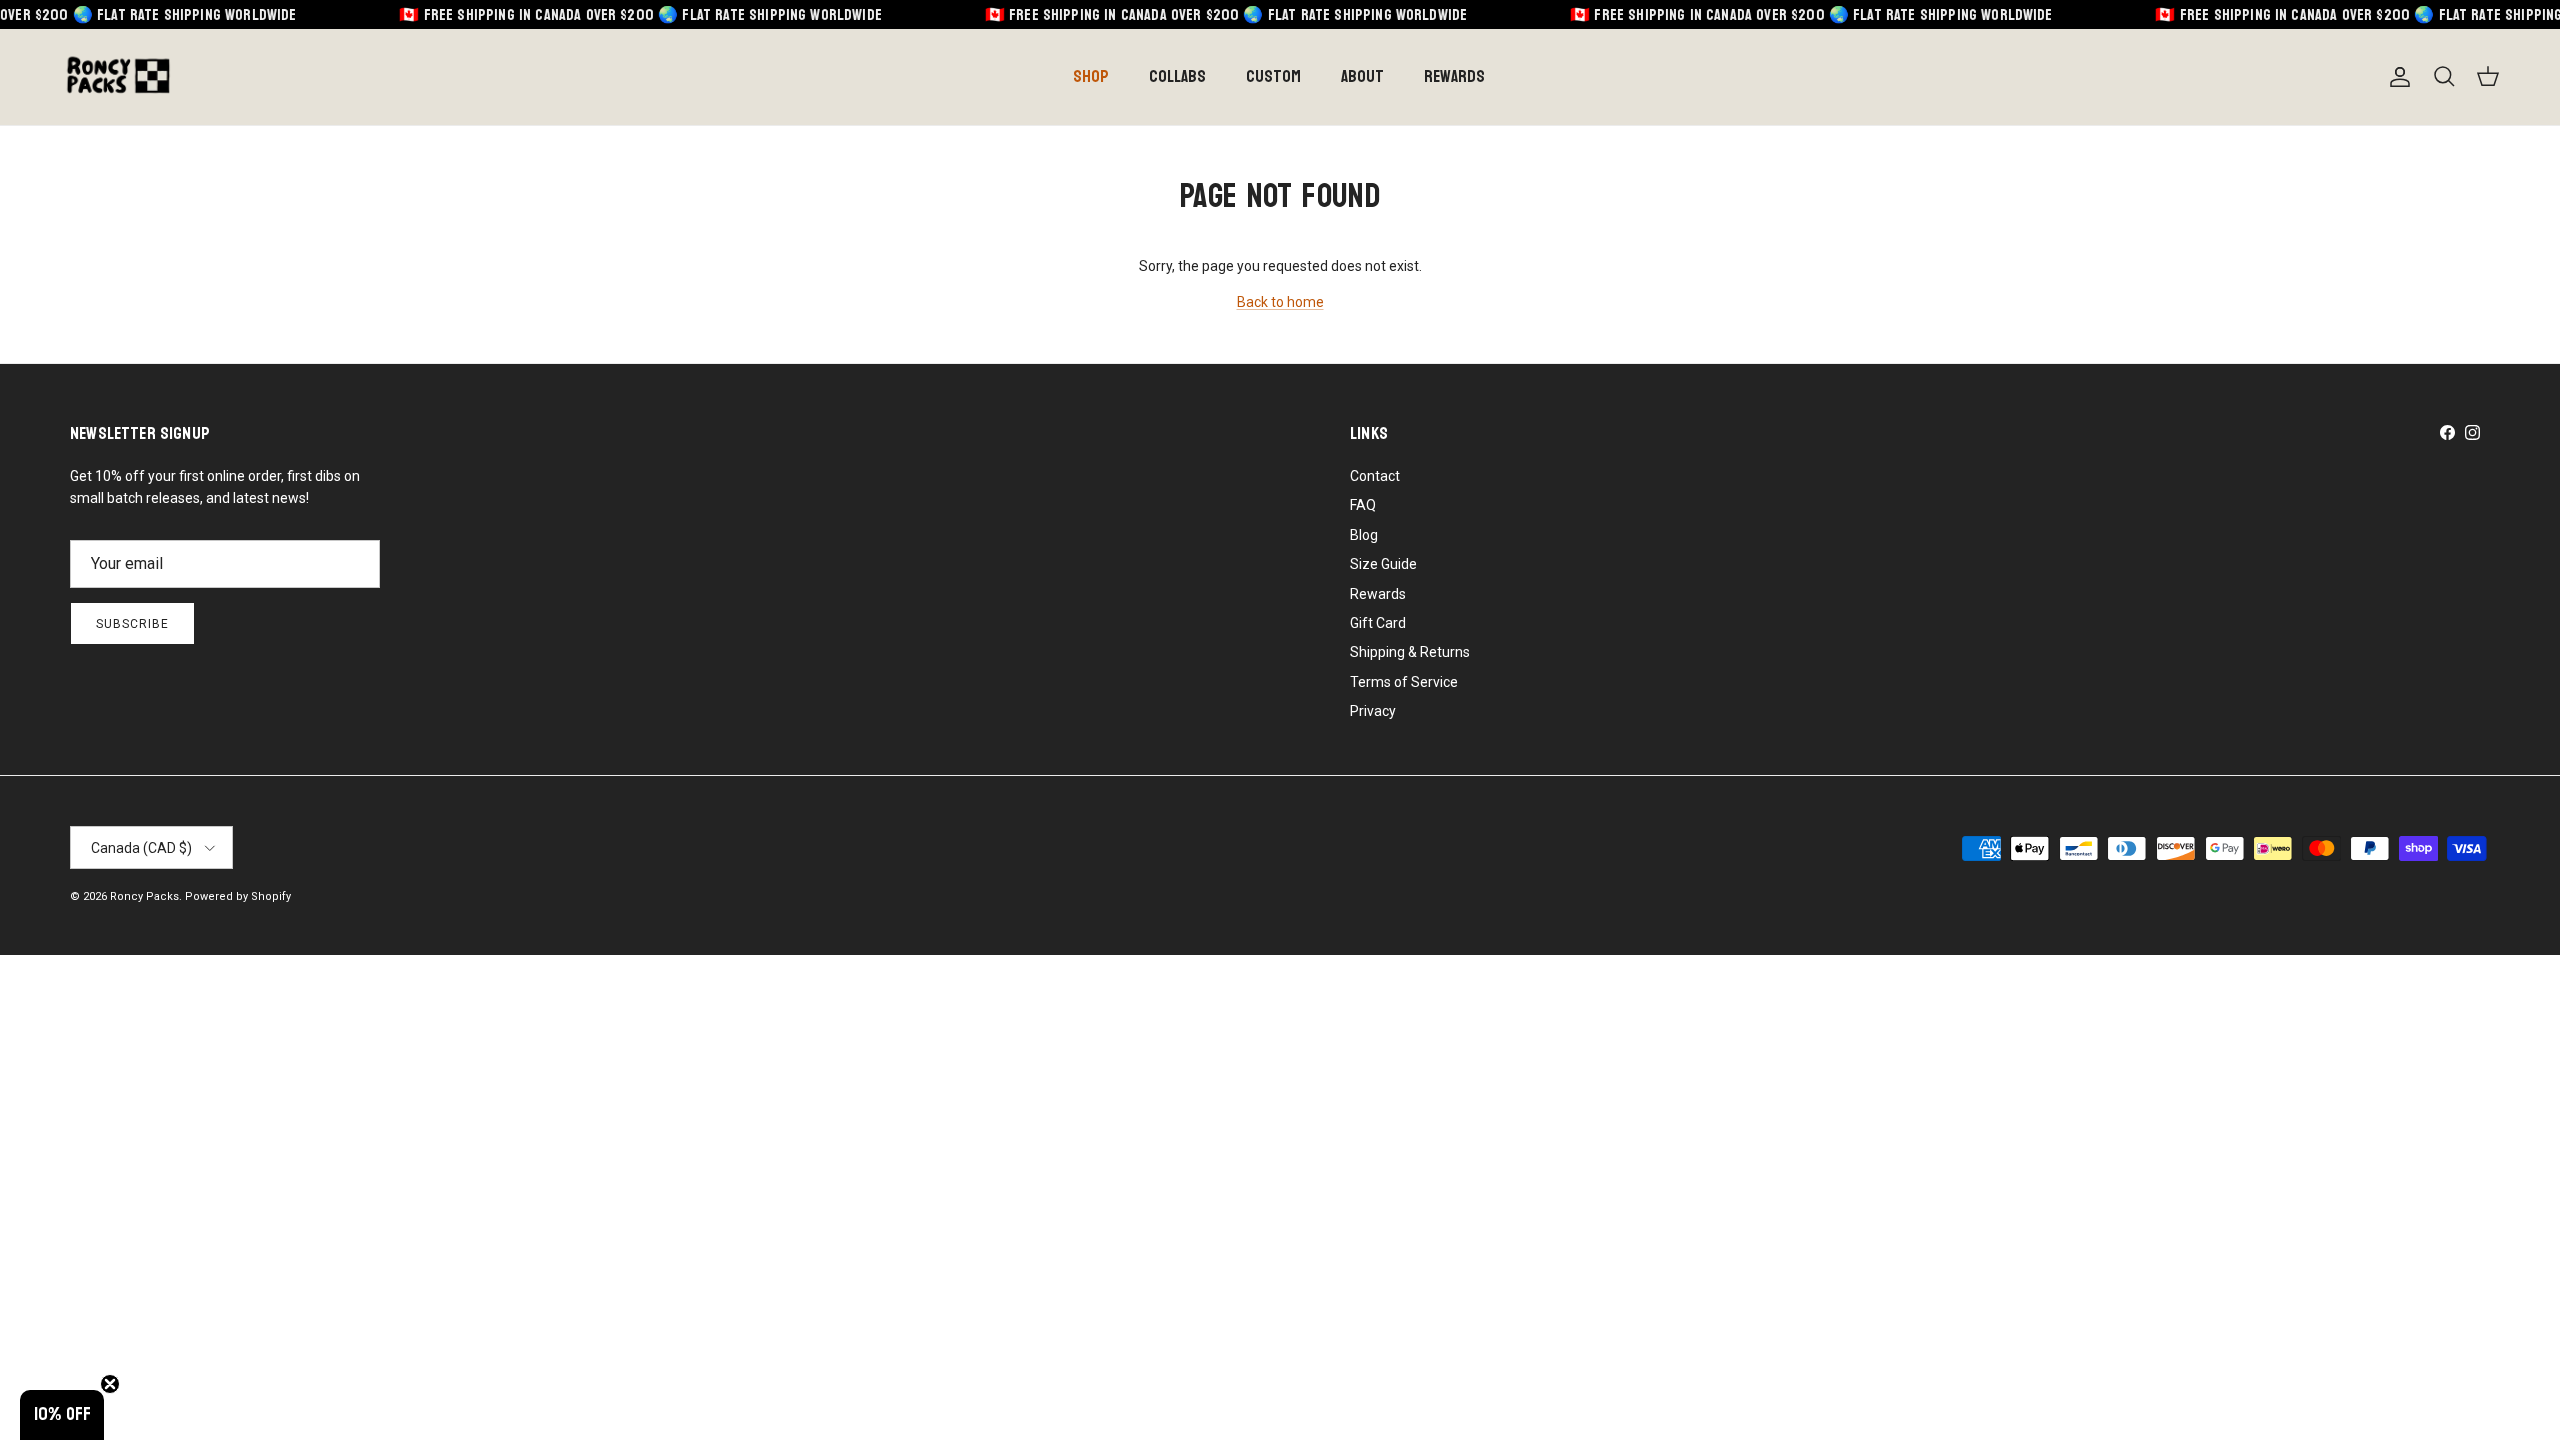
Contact (1375, 476)
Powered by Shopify (238, 896)
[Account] (2396, 77)
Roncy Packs (144, 896)
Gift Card (1378, 623)
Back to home (1280, 302)
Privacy (1373, 711)
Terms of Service (1404, 682)
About (1362, 76)
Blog (1364, 535)
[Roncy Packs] (117, 77)
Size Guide (1383, 564)
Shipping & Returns (1410, 652)
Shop (1091, 76)
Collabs (1177, 76)
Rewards (1454, 76)
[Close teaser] (110, 1384)
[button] (62, 1415)
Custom (1273, 76)
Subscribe (132, 624)
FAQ (1363, 505)
